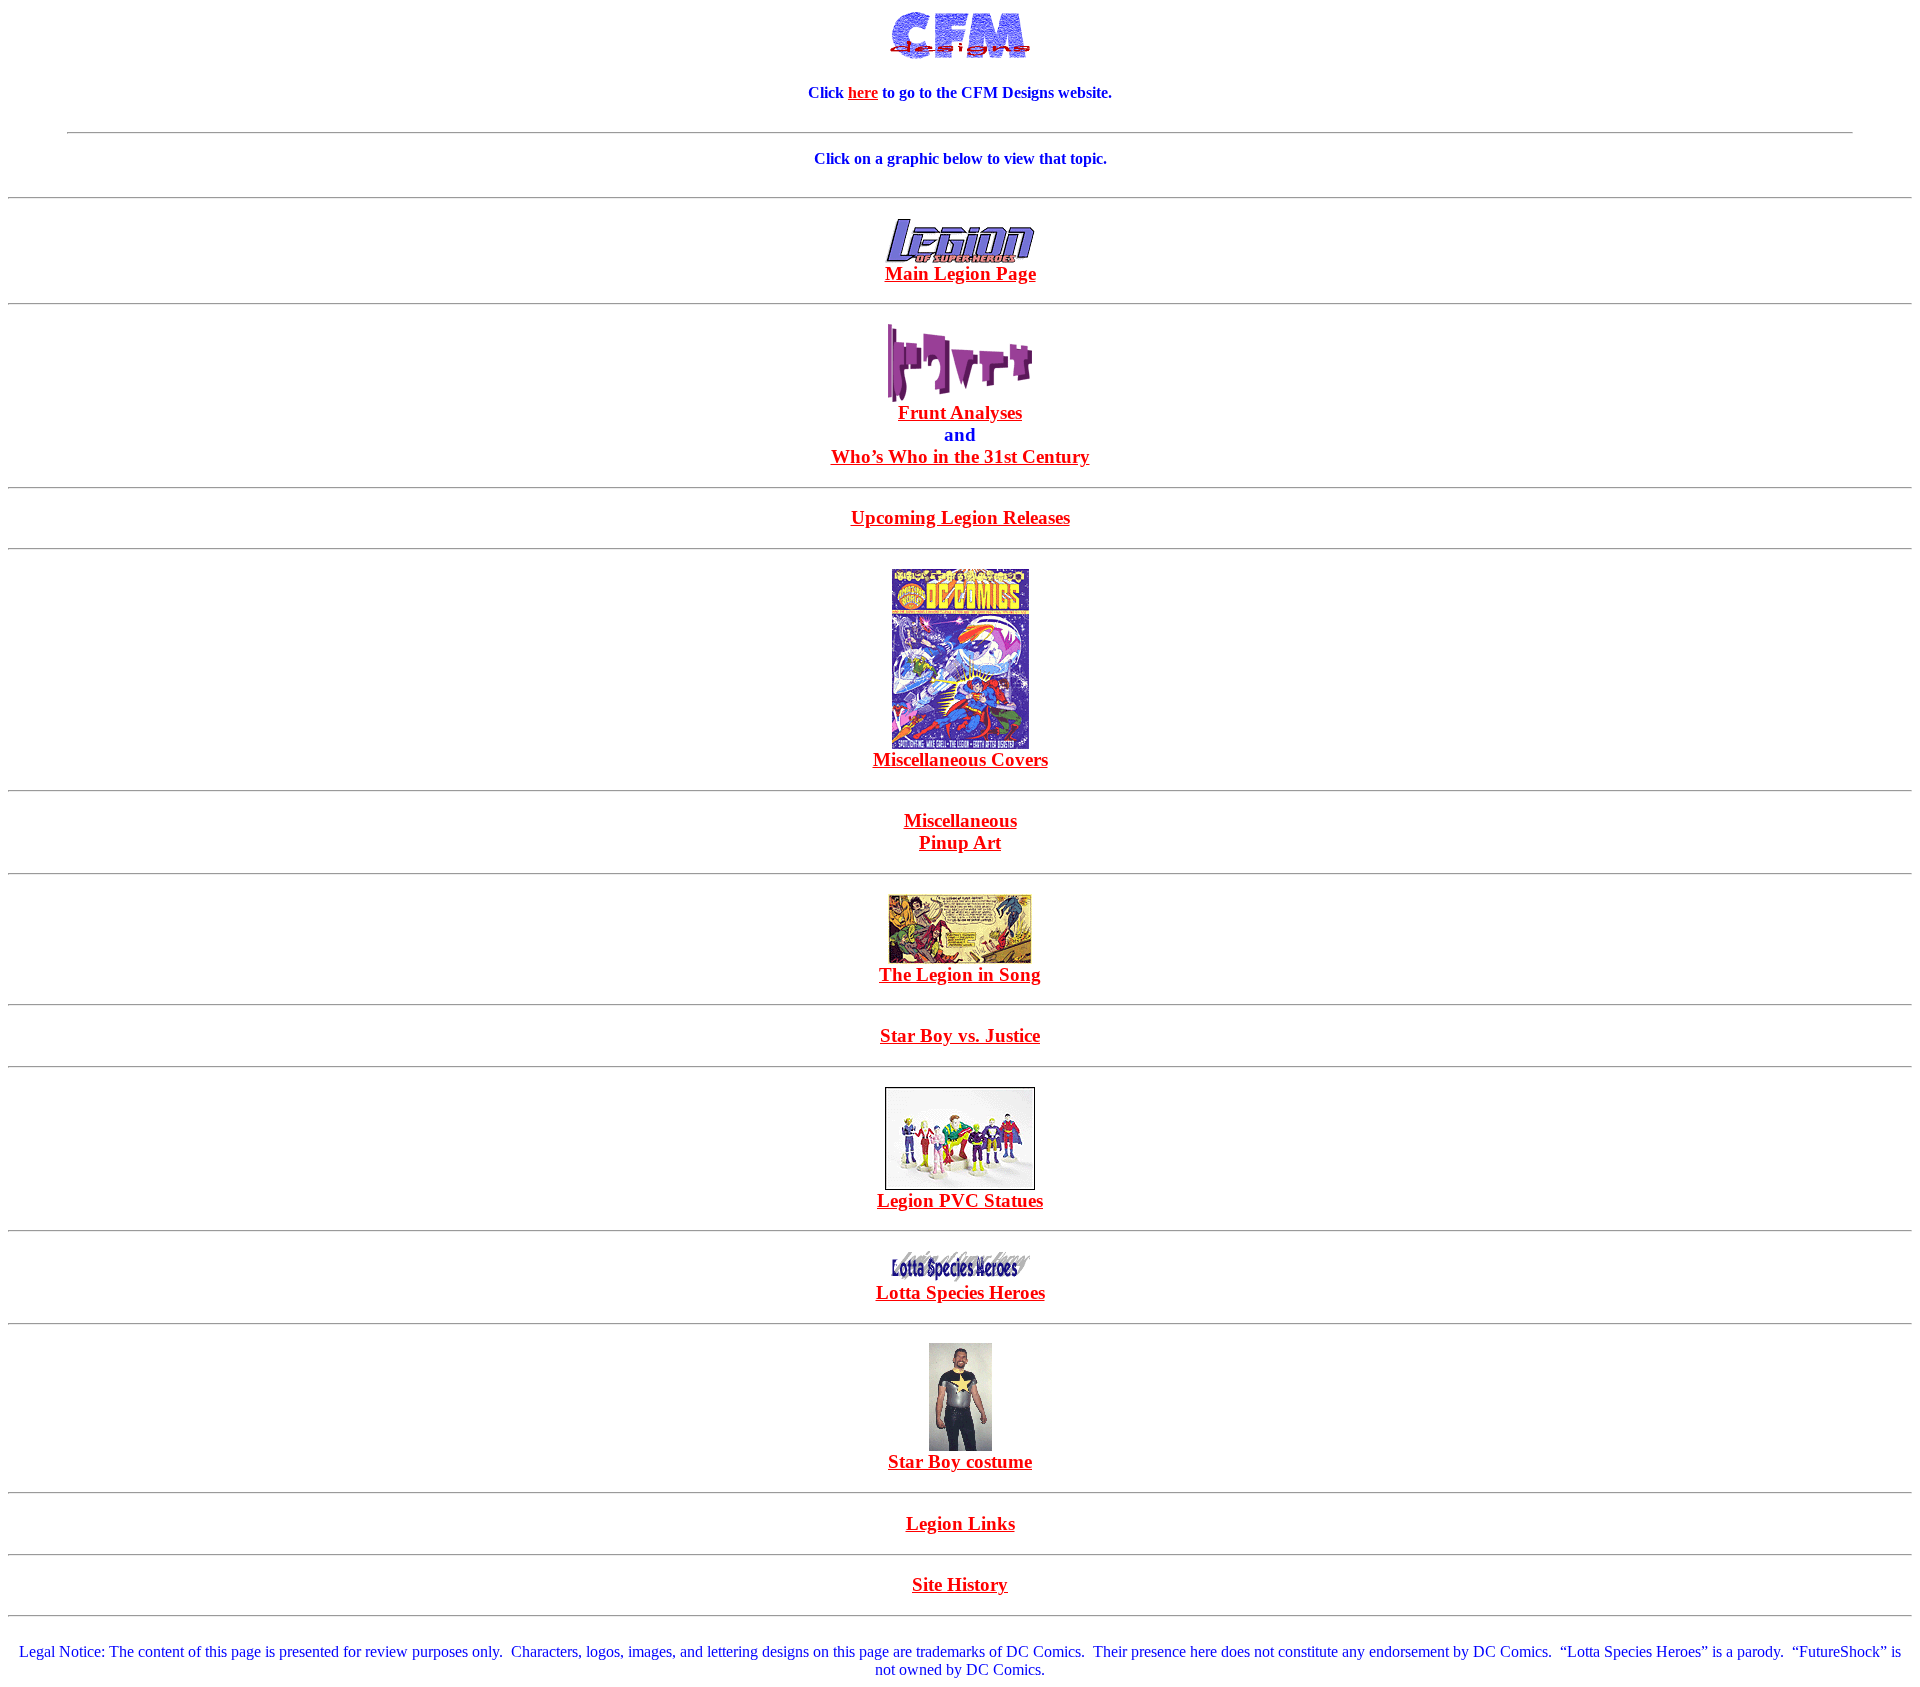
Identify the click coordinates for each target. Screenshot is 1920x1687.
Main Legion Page (960, 273)
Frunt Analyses (960, 412)
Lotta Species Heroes (960, 1292)
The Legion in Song (960, 974)
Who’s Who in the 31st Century (960, 456)
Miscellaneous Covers (960, 759)
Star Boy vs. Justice (960, 1035)
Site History (960, 1584)
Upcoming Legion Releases (960, 517)
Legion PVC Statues (960, 1200)
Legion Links (960, 1523)
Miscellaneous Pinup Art (960, 831)
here (863, 92)
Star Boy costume (960, 1461)
